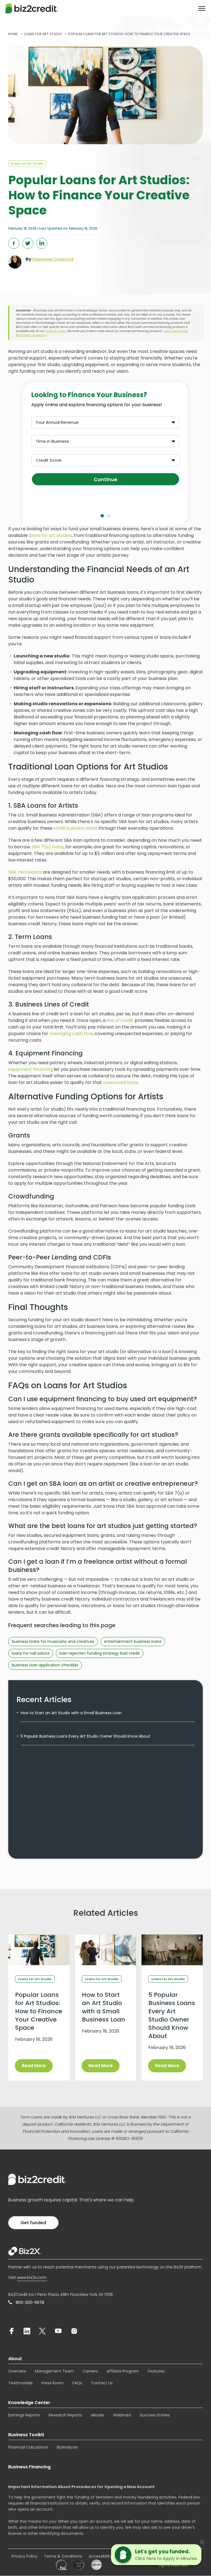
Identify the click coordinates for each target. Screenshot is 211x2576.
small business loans (75, 828)
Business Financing (29, 2467)
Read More (34, 2066)
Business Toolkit (26, 2435)
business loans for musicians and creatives (53, 1641)
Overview (17, 2371)
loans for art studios (50, 535)
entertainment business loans (133, 1641)
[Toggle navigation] (202, 9)
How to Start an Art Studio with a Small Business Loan (71, 1713)
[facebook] (12, 2331)
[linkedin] (27, 2331)
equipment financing (30, 1069)
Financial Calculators (28, 2447)
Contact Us (102, 2383)
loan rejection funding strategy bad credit (100, 1653)
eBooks (98, 2415)
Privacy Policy (24, 2556)
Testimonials (20, 2383)
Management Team (54, 2371)
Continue (105, 479)
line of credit (120, 1020)
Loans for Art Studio (27, 164)
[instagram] (74, 2331)
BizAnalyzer (67, 2447)
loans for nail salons (31, 1653)
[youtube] (58, 2331)
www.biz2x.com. (32, 2277)
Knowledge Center (29, 2403)
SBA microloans (25, 872)
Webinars (122, 2415)
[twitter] (42, 2331)
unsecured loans (121, 1082)
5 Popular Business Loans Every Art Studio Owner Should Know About (85, 1736)
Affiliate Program (123, 2371)
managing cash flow (71, 1034)
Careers (90, 2371)
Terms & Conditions (63, 2556)
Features (156, 2371)
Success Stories (155, 2415)
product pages (55, 331)
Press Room (53, 2383)
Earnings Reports (24, 2415)
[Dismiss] (202, 2542)
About (15, 2359)
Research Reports (65, 2415)
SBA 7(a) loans (48, 847)
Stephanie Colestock (53, 259)
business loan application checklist (45, 1665)
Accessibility (100, 2556)
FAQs (77, 2383)
